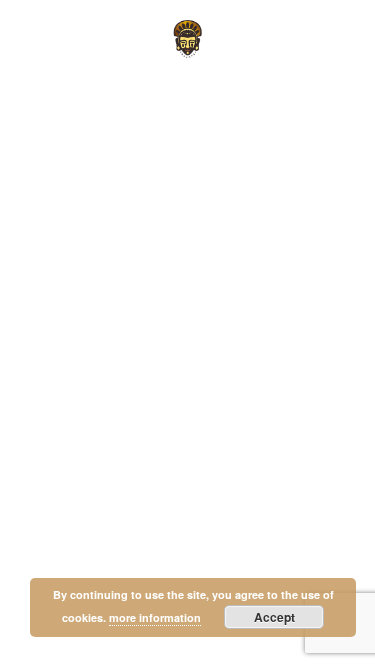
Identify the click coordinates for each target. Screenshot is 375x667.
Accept (274, 617)
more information (155, 617)
